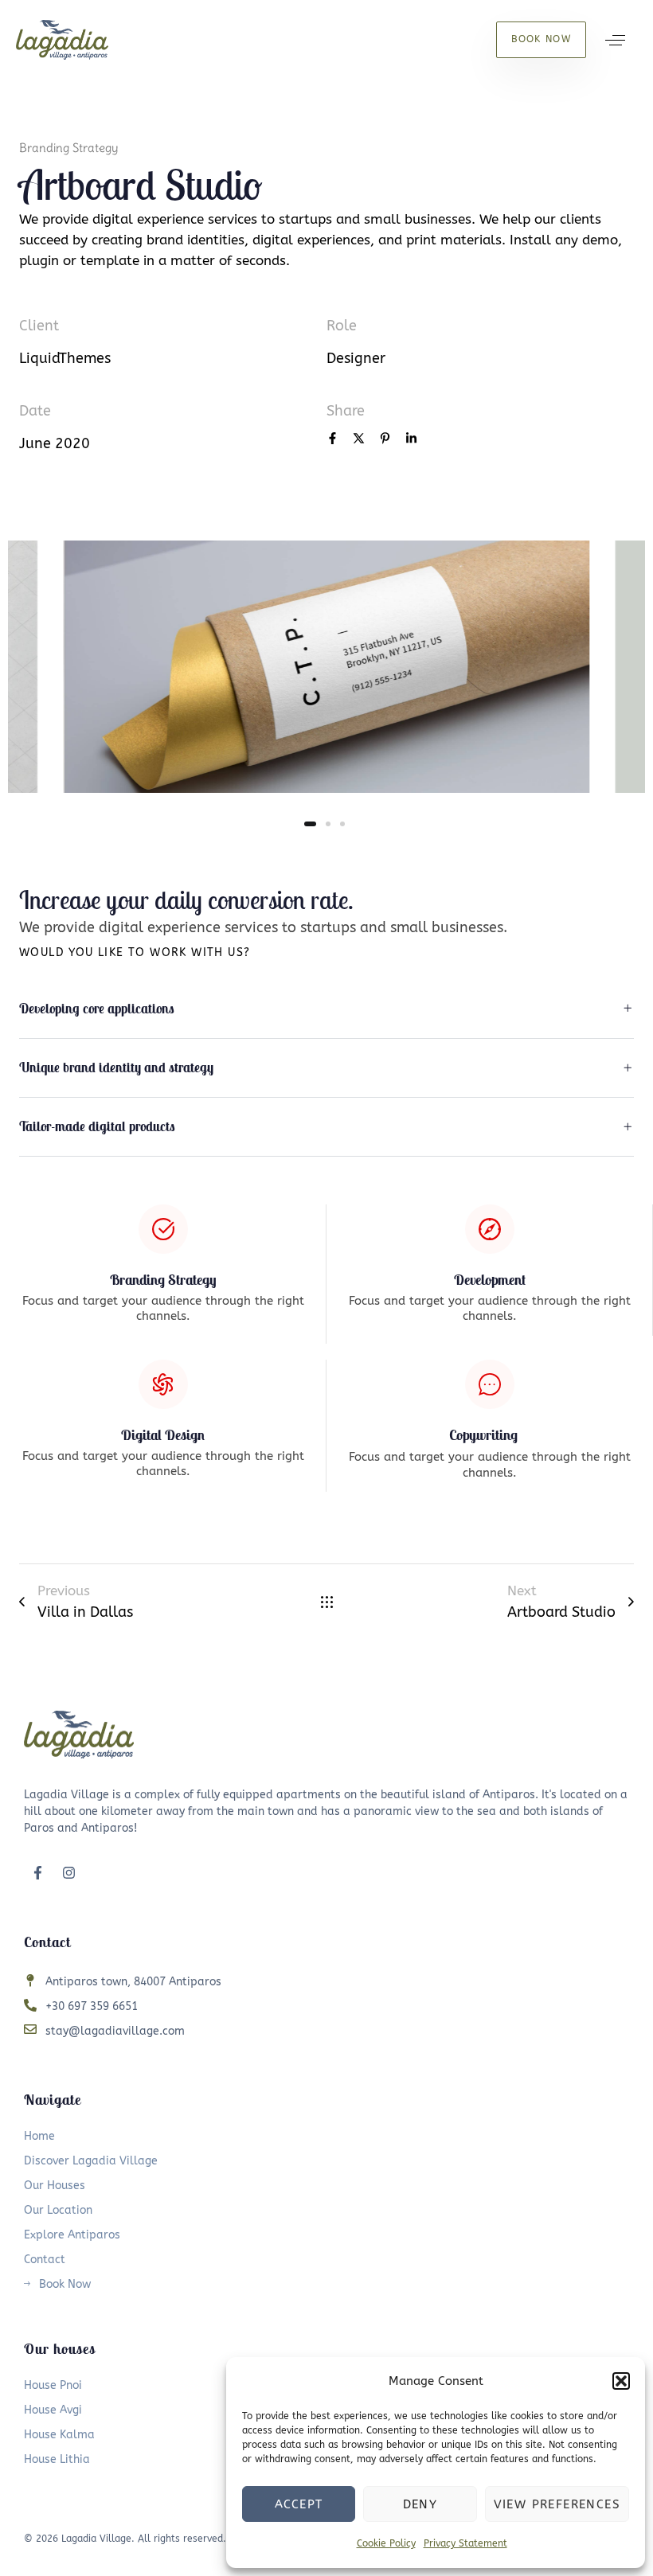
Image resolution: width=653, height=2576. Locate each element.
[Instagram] (68, 1872)
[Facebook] (332, 440)
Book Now (65, 2284)
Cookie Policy (386, 2543)
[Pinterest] (385, 440)
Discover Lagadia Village (91, 2161)
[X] (359, 440)
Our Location (58, 2210)
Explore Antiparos (72, 2235)
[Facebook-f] (37, 1872)
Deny (420, 2504)
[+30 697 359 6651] (326, 2007)
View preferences (557, 2504)
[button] (621, 2381)
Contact (45, 2260)
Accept (299, 2504)
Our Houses (55, 2186)
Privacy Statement (465, 2543)
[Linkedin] (411, 440)
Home (39, 2136)
